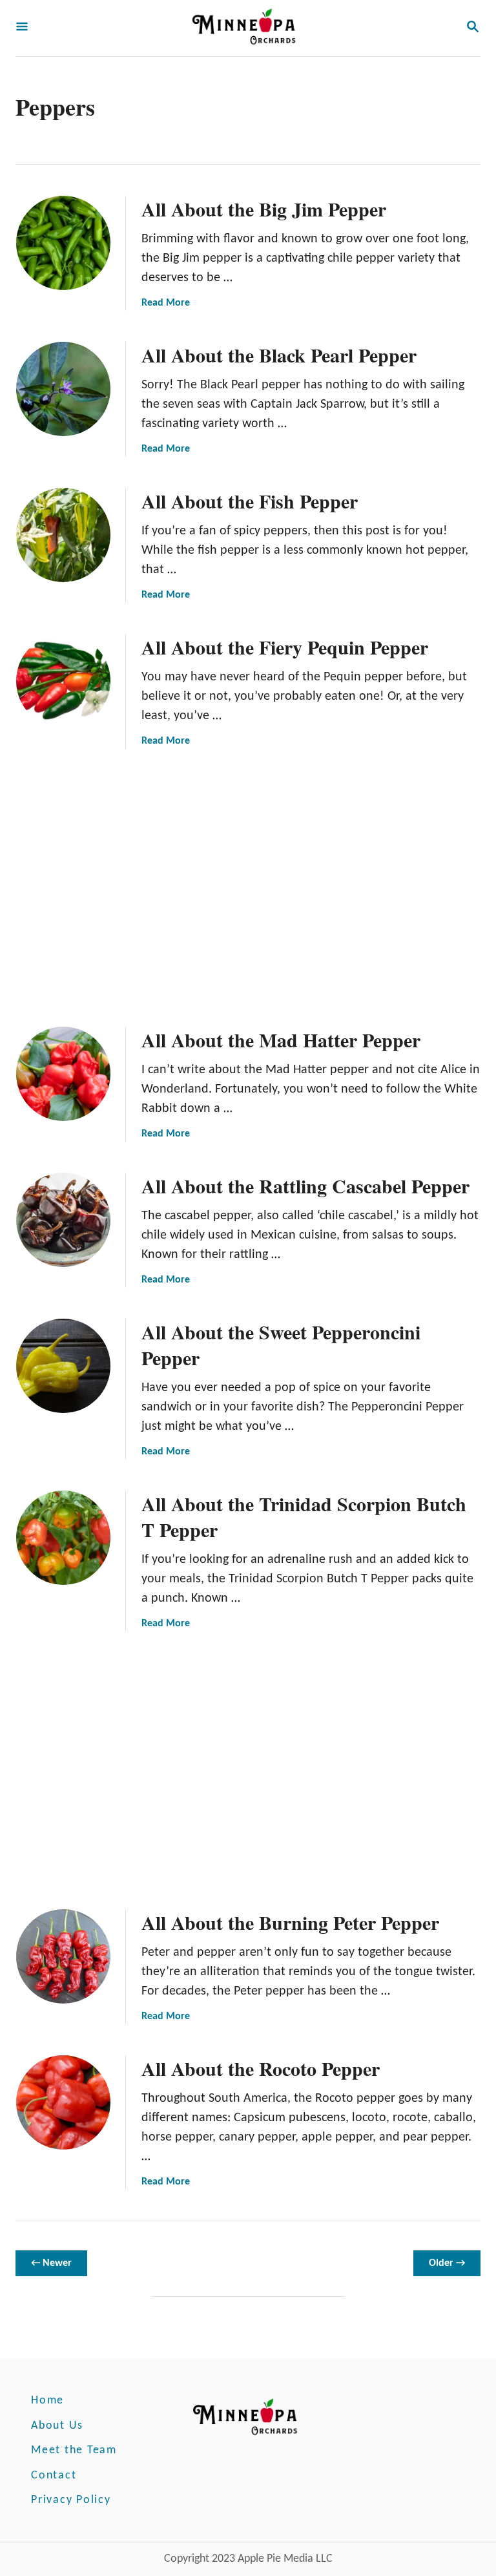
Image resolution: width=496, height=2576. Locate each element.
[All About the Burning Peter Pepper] (63, 1956)
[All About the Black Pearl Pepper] (63, 389)
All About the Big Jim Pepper (264, 209)
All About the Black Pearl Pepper (279, 355)
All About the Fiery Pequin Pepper (285, 647)
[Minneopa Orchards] (247, 28)
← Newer (51, 2263)
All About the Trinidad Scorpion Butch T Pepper (304, 1516)
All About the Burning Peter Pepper (290, 1922)
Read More (166, 303)
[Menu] (22, 28)
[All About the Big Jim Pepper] (63, 243)
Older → (447, 2263)
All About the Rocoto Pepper (261, 2068)
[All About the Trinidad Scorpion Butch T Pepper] (63, 1538)
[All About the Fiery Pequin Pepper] (63, 681)
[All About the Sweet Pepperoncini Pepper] (63, 1366)
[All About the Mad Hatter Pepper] (63, 1074)
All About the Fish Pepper (250, 501)
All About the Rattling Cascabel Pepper (305, 1186)
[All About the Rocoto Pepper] (63, 2102)
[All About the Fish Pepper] (63, 535)
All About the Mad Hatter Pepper (281, 1040)
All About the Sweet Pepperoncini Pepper (281, 1345)
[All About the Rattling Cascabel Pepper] (63, 1220)
